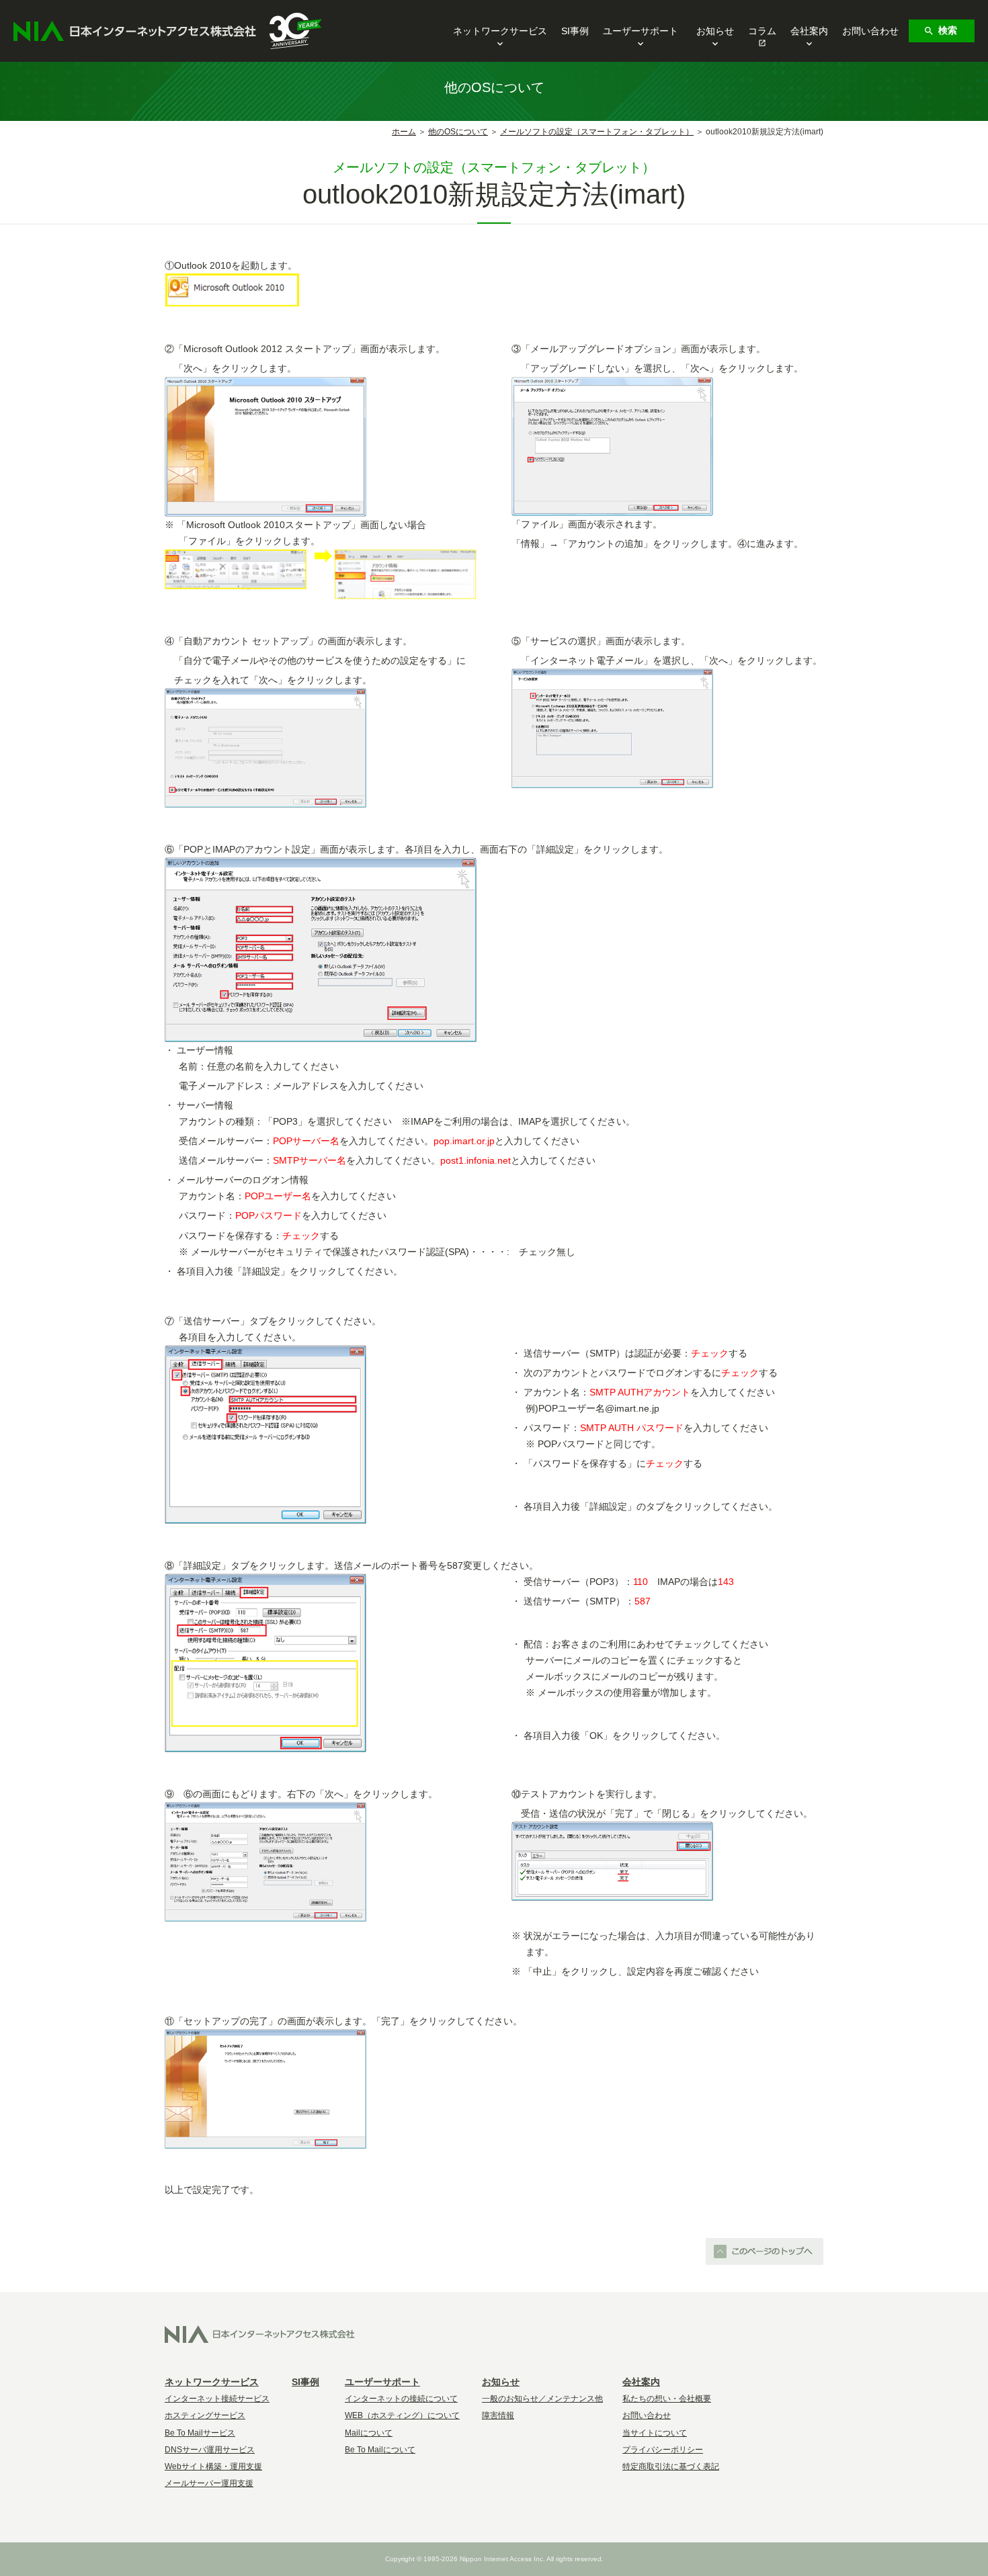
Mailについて (369, 2433)
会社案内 (809, 31)
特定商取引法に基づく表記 (671, 2466)
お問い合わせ (870, 31)
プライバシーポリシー (663, 2450)
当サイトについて (655, 2433)
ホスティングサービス (205, 2415)
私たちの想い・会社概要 (667, 2399)
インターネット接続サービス (217, 2399)
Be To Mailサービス (200, 2433)
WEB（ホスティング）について (402, 2415)
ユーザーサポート (641, 31)
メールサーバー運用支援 (209, 2483)
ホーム (404, 132)
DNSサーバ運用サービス (210, 2450)
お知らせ (715, 31)
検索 (948, 30)
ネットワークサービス (500, 31)
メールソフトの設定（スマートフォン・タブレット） (597, 132)
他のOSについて (458, 132)
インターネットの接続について (401, 2399)
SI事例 (575, 31)
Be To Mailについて (380, 2450)
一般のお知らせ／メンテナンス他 (542, 2399)
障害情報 (498, 2415)
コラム (762, 31)
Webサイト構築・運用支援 (213, 2466)
